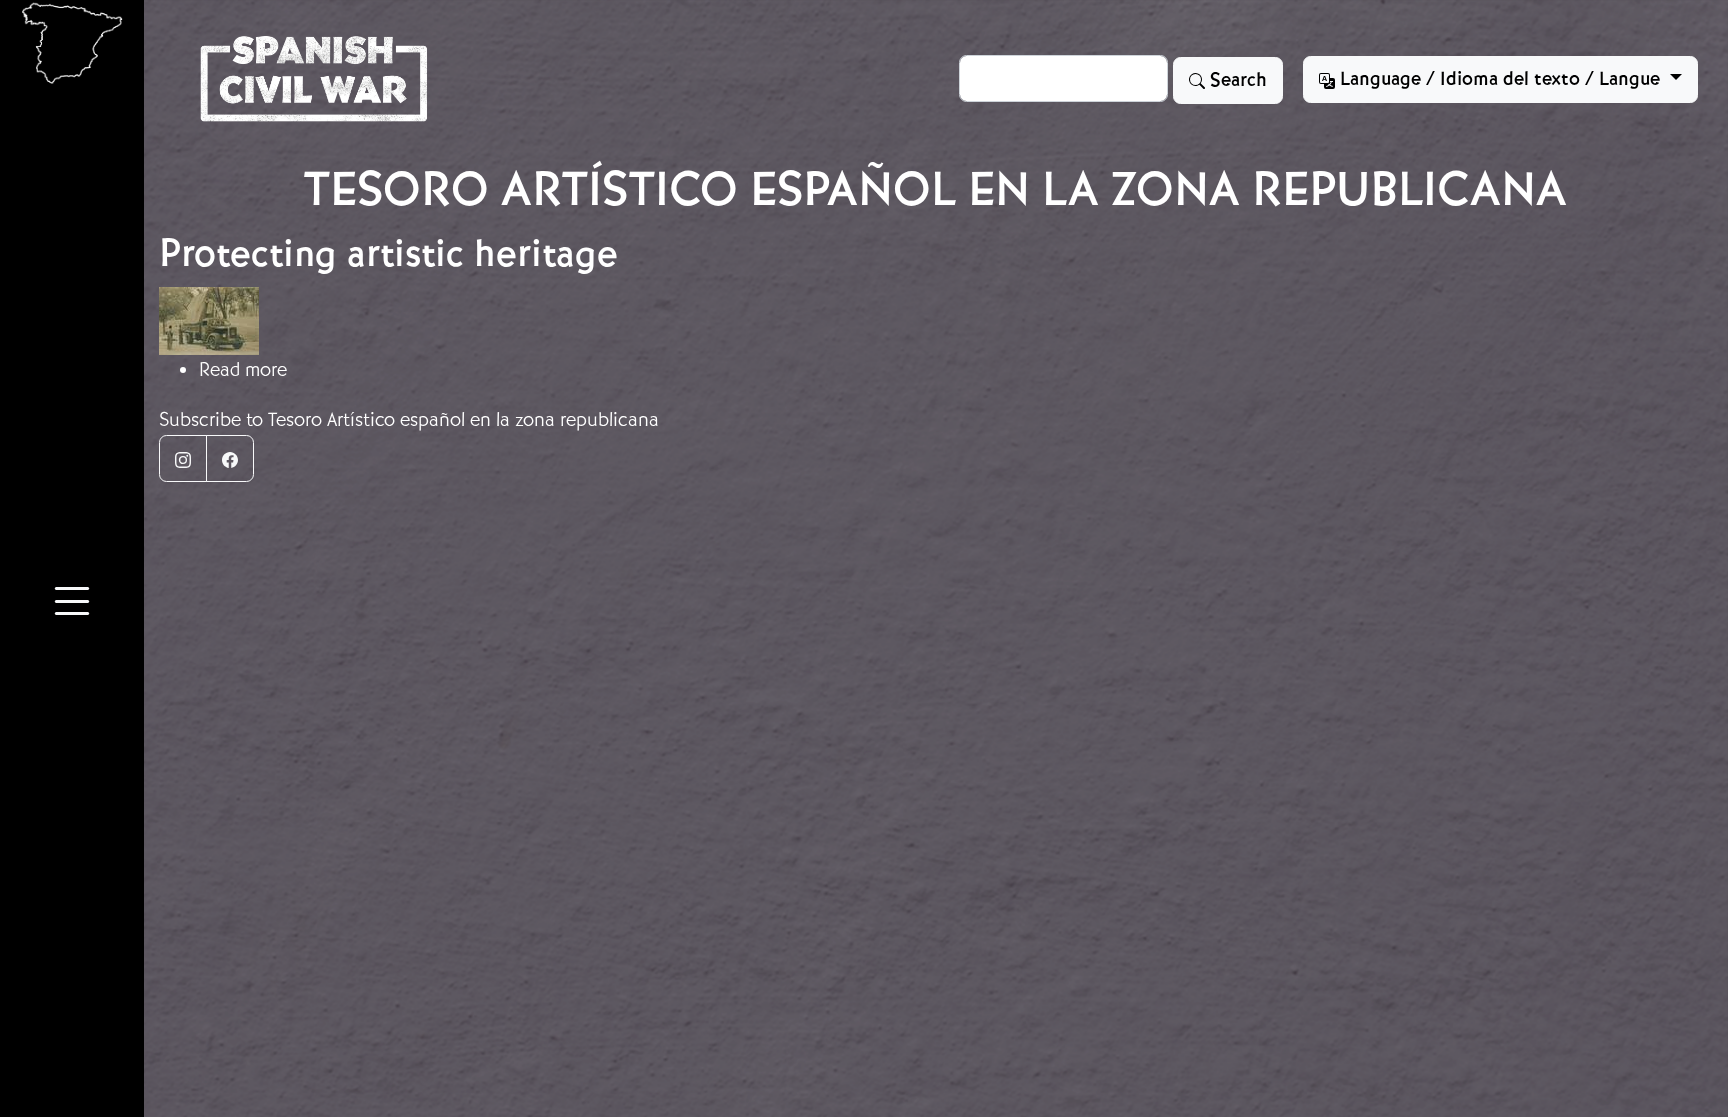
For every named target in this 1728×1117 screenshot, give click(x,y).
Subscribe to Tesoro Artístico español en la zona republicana (409, 419)
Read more (243, 369)
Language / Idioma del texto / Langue (1500, 79)
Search (1236, 80)
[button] (72, 605)
